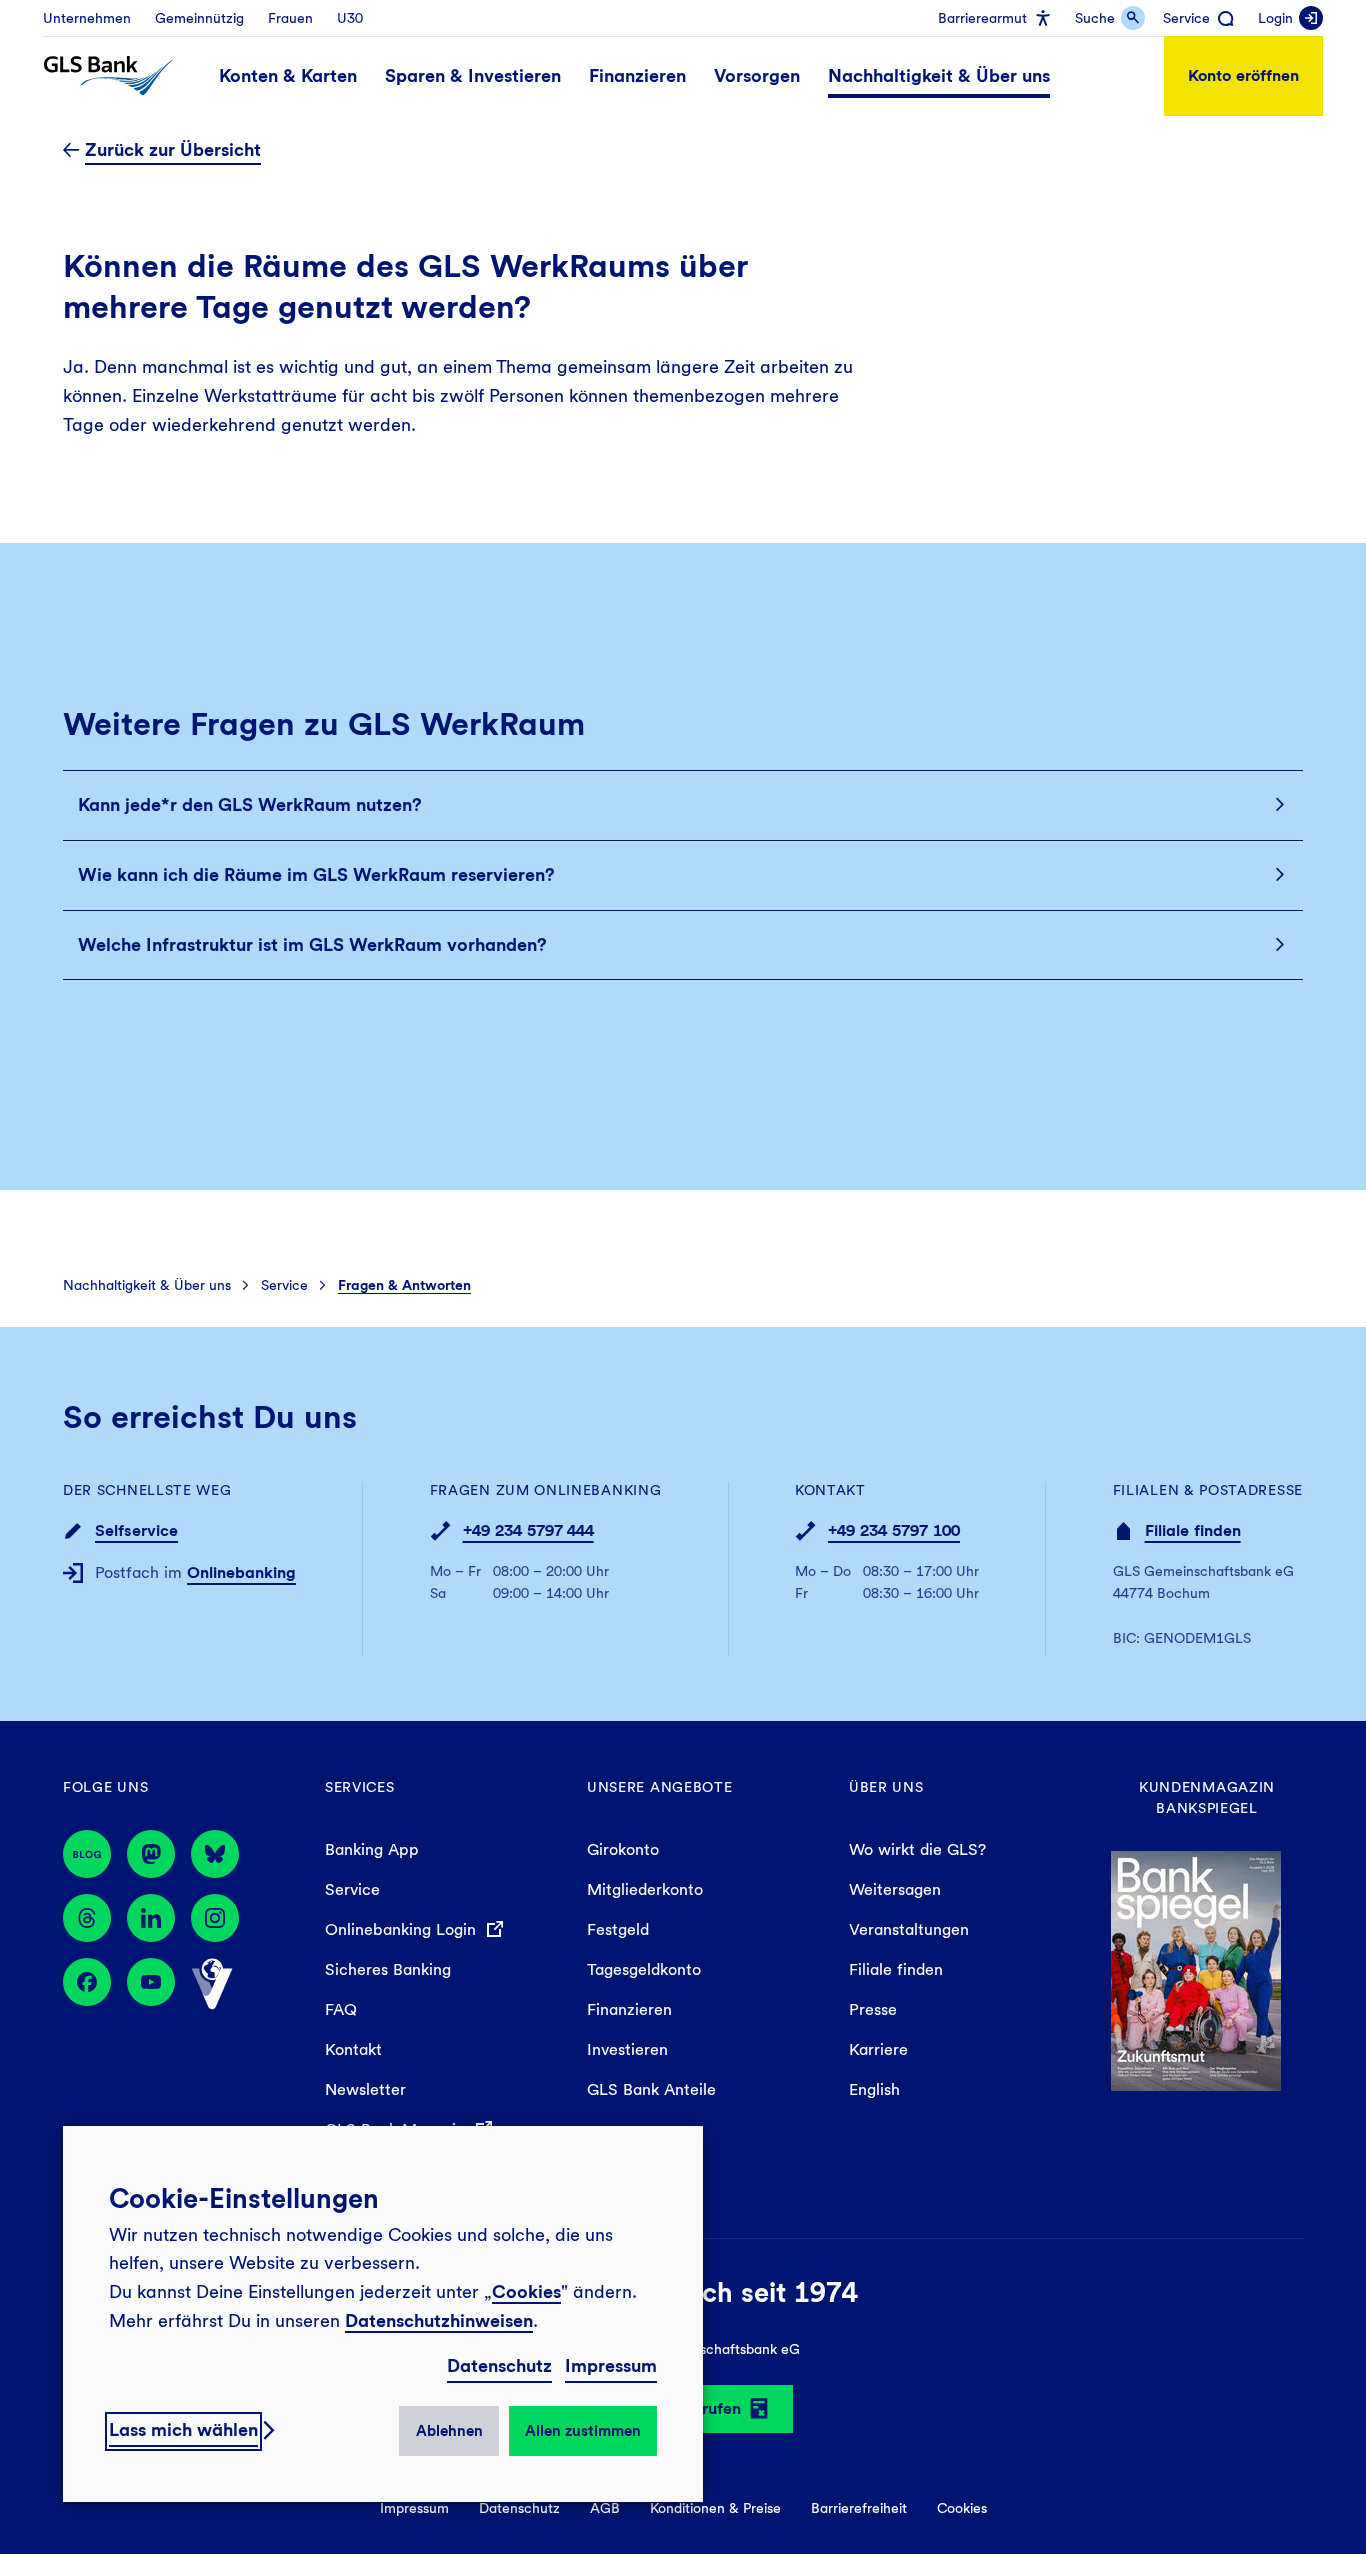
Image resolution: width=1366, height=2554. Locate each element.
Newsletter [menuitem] (365, 2089)
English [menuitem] (874, 2089)
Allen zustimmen (583, 2431)
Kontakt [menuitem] (353, 2049)
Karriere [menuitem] (878, 2049)
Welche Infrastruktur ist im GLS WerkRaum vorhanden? (312, 944)
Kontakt (830, 1490)
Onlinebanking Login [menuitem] (403, 1929)
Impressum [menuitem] (414, 2508)
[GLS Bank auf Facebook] (87, 1984)
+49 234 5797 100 (894, 1530)
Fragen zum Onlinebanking (546, 1490)
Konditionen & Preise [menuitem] (715, 2508)
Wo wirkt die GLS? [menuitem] (917, 1849)
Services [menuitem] (360, 1787)
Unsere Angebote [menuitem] (660, 1787)
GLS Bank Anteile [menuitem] (651, 2089)
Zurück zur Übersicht (173, 149)
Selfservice (136, 1530)
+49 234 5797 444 (528, 1530)
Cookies (526, 2291)
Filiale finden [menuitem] (896, 1969)
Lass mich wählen (183, 2429)
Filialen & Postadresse (1208, 1490)
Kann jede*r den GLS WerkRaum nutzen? (250, 804)
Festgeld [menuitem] (618, 1929)
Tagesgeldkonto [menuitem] (644, 1969)
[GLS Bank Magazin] (87, 1854)
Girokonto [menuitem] (623, 1849)
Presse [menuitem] (873, 2009)
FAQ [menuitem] (341, 2009)
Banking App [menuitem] (372, 1849)
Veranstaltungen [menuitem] (909, 1929)
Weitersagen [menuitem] (895, 1889)
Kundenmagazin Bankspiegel (1207, 1797)
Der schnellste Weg (147, 1490)
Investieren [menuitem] (627, 2049)
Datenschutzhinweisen (439, 2320)
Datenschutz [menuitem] (519, 2508)
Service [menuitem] (352, 1889)
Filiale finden (1193, 1530)
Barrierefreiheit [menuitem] (859, 2508)
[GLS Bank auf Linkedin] (151, 1918)
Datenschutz (499, 2365)
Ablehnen (449, 2431)
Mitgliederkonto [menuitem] (645, 1889)
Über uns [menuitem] (886, 1787)
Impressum (611, 2365)
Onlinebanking (241, 1572)
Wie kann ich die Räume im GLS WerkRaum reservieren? (316, 874)
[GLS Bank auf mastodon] (151, 1854)
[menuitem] (87, 18)
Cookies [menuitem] (962, 2508)
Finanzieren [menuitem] (629, 2009)
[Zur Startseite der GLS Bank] (108, 76)
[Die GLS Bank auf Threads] (87, 1918)
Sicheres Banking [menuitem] (388, 1969)
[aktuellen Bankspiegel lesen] (1196, 1969)
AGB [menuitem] (605, 2508)
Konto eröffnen (1243, 75)
